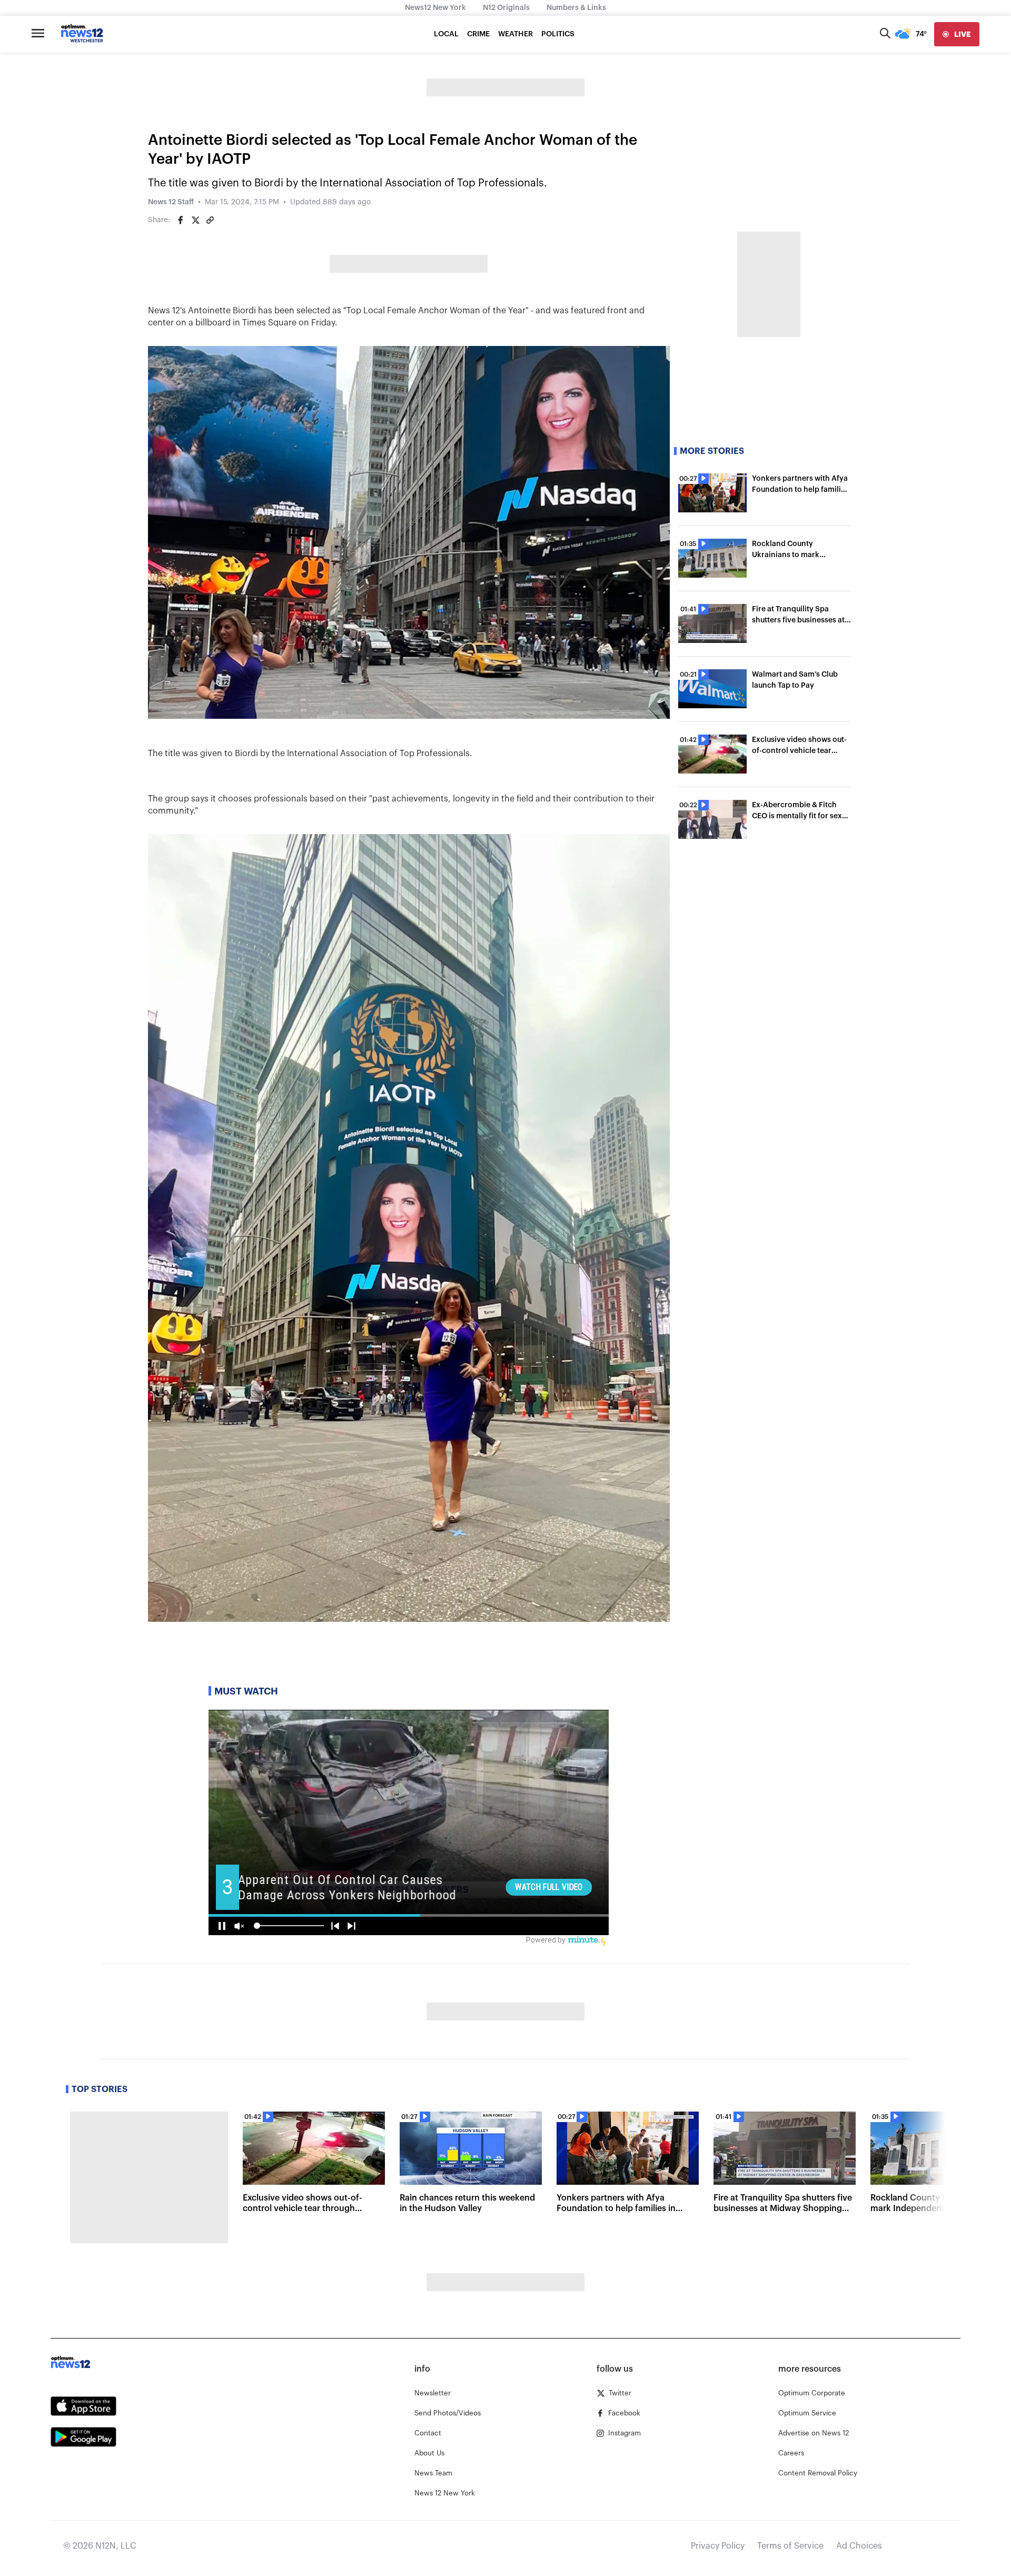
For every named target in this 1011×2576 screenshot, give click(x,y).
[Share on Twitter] (195, 220)
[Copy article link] (210, 220)
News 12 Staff (171, 202)
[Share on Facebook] (181, 220)
